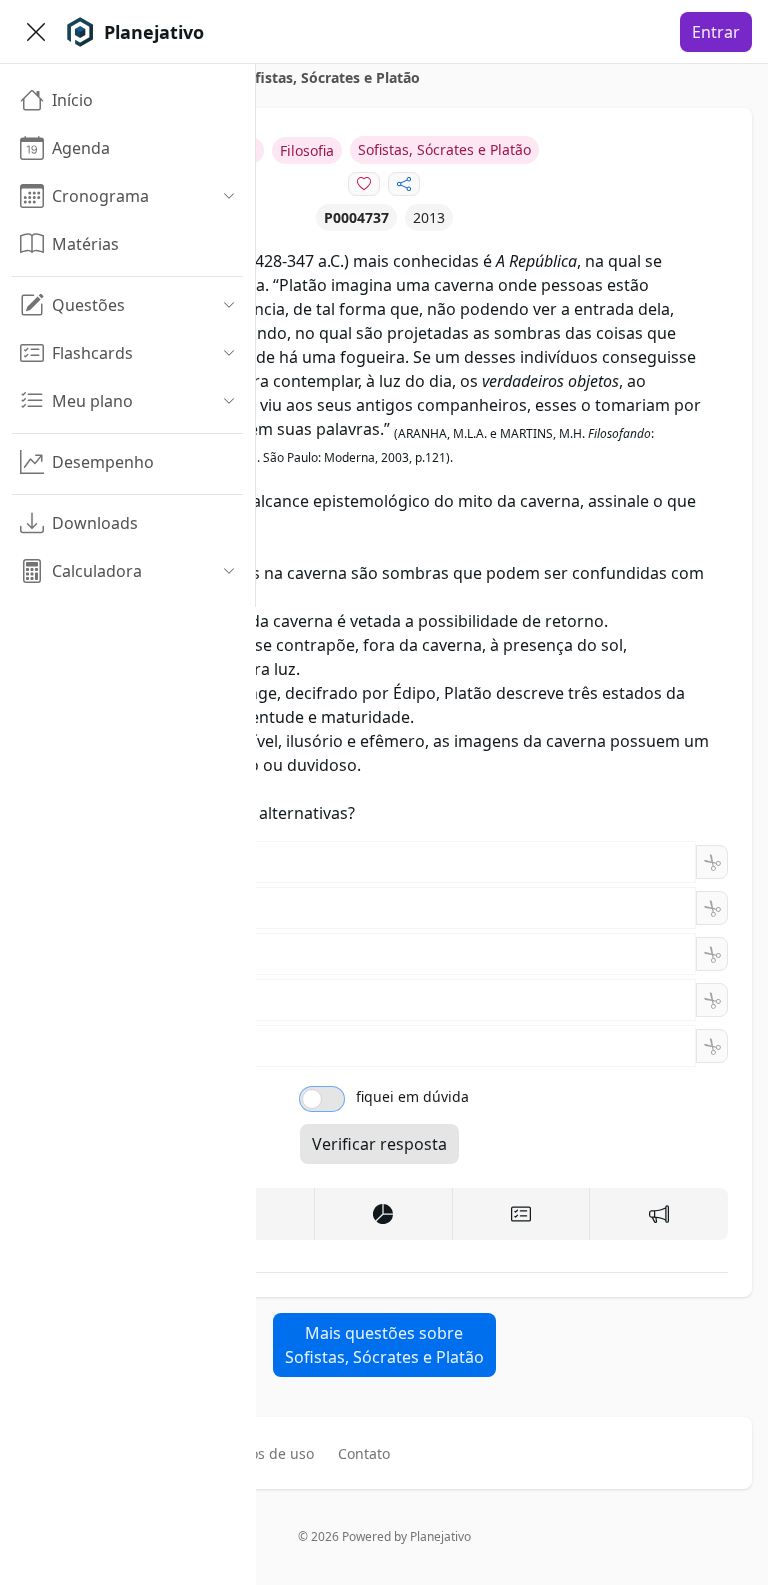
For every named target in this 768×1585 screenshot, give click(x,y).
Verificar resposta (379, 1144)
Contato (364, 1453)
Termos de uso (265, 1453)
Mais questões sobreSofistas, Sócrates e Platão (384, 1345)
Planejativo (440, 1536)
